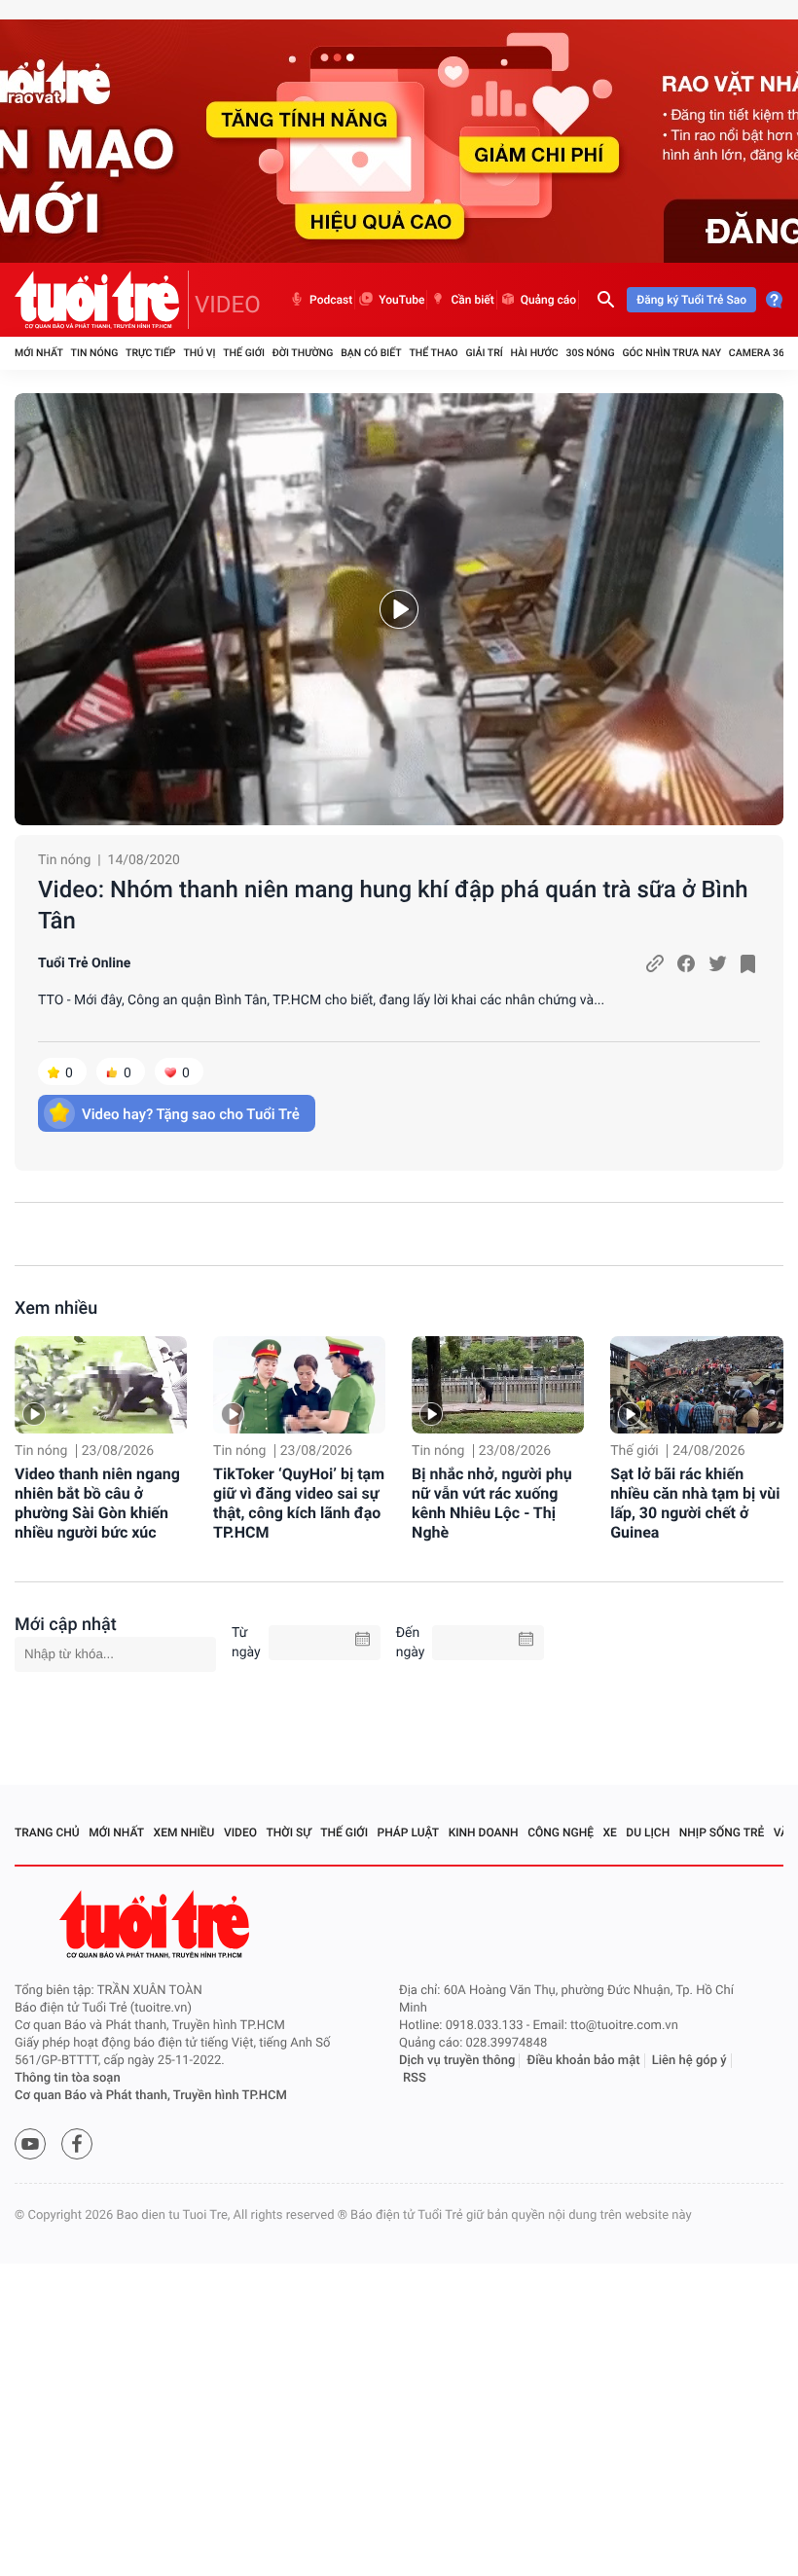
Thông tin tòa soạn (68, 2078)
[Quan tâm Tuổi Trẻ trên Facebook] (77, 2144)
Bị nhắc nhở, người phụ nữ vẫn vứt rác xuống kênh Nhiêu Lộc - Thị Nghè (492, 1503)
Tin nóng (95, 353)
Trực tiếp (150, 353)
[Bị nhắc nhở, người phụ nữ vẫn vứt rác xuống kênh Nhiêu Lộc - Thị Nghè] (498, 1385)
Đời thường (303, 353)
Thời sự (289, 1832)
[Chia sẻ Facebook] (686, 963)
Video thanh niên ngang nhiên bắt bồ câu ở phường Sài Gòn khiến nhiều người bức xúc (97, 1503)
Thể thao (433, 353)
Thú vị (199, 353)
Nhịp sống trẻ (722, 1832)
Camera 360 (760, 353)
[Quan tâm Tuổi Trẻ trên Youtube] (30, 2144)
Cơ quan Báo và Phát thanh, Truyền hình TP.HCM (151, 2096)
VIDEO (228, 305)
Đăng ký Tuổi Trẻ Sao (691, 300)
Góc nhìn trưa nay (671, 353)
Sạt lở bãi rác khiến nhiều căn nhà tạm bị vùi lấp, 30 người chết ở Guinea (695, 1503)
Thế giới (244, 353)
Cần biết (472, 300)
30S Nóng (590, 353)
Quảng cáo (549, 300)
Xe (609, 1832)
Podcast (331, 300)
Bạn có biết (371, 353)
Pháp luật (409, 1832)
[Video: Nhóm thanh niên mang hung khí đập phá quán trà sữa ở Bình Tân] (399, 609)
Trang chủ (47, 1832)
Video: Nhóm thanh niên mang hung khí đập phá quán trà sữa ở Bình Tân (393, 905)
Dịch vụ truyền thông (457, 2061)
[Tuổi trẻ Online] (157, 1924)
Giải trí (484, 353)
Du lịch (648, 1832)
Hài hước (535, 353)
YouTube (401, 300)
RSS (415, 2078)
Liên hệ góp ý (689, 2061)
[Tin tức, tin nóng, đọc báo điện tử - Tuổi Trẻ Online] (102, 300)
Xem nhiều (56, 1308)
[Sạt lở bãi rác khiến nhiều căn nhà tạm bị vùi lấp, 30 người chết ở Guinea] (696, 1385)
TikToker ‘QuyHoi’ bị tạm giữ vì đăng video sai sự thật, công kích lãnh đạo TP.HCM (299, 1503)
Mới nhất (39, 353)
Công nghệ (561, 1832)
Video (240, 1832)
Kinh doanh (484, 1832)
